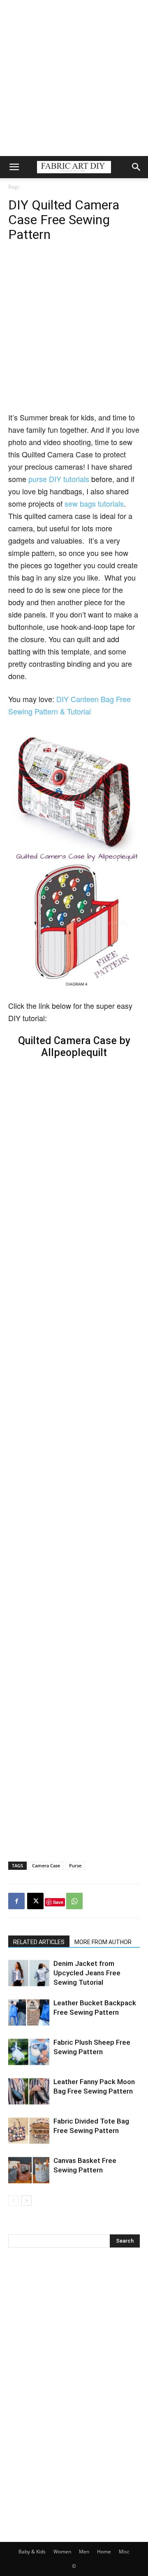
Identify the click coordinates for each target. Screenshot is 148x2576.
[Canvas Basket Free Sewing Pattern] (29, 2170)
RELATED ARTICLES (39, 1942)
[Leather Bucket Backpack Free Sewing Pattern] (29, 2012)
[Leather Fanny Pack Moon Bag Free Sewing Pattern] (29, 2091)
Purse (75, 1865)
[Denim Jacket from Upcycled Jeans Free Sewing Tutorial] (29, 1973)
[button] (14, 167)
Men (84, 2552)
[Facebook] (16, 1901)
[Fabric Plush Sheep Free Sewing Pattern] (29, 2052)
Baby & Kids (32, 2552)
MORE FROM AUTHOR (103, 1942)
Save (58, 1902)
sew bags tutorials (94, 503)
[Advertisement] (74, 78)
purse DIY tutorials (59, 479)
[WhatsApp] (74, 1901)
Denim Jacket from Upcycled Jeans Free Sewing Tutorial (87, 1973)
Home (104, 2552)
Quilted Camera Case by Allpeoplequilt (74, 1047)
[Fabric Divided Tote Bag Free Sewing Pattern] (29, 2131)
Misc (124, 2552)
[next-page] (27, 2201)
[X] (35, 1901)
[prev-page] (13, 2201)
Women (62, 2552)
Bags (14, 187)
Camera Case (46, 1865)
